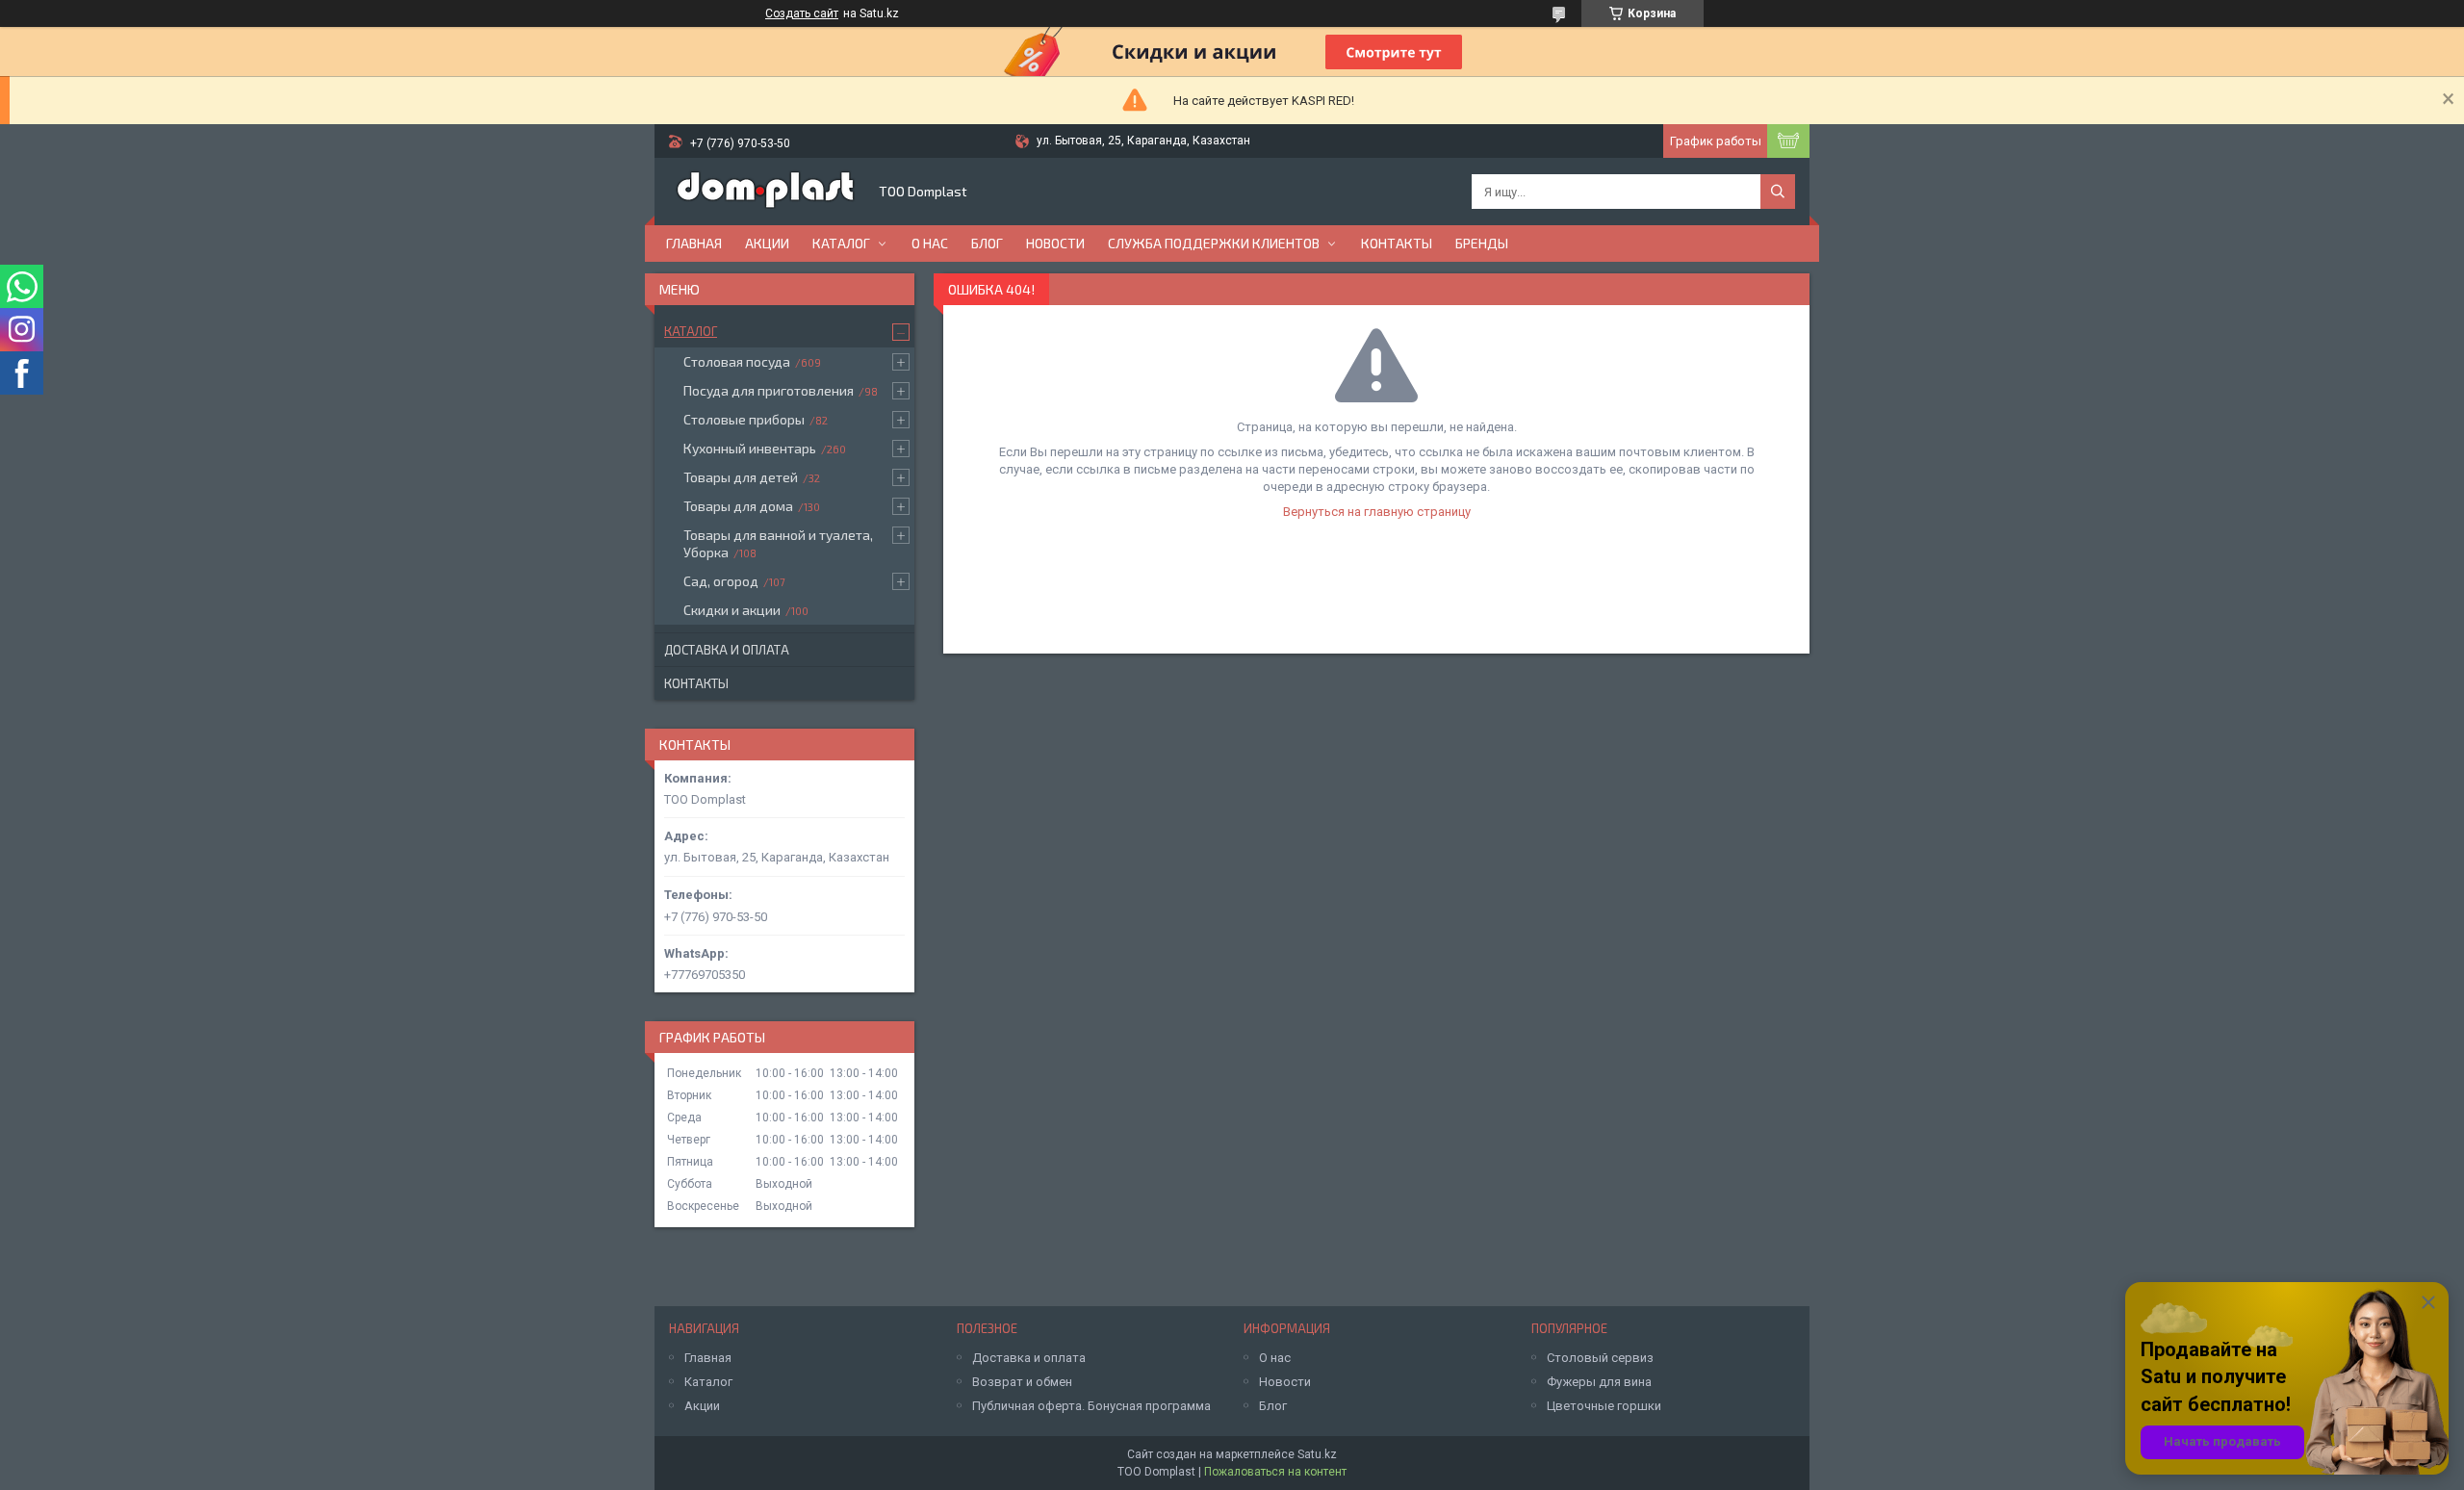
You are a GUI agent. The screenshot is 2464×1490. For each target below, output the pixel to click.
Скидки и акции (732, 610)
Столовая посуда (737, 361)
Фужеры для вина (1599, 1382)
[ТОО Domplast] (765, 192)
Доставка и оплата (727, 650)
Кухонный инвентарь (750, 448)
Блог (987, 243)
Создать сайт (802, 13)
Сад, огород (721, 581)
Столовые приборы (744, 419)
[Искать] (1778, 192)
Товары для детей (741, 477)
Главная (694, 243)
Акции (767, 243)
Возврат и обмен (1022, 1382)
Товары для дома (738, 506)
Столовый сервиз (1600, 1358)
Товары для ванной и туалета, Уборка (778, 543)
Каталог (841, 243)
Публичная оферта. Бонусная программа (1091, 1406)
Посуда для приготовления (769, 390)
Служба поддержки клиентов (1214, 243)
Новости (1055, 243)
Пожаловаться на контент (1275, 1472)
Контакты (1397, 243)
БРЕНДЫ (1482, 243)
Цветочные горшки (1604, 1406)
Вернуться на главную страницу (1377, 512)
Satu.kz (1317, 1454)
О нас (930, 243)
